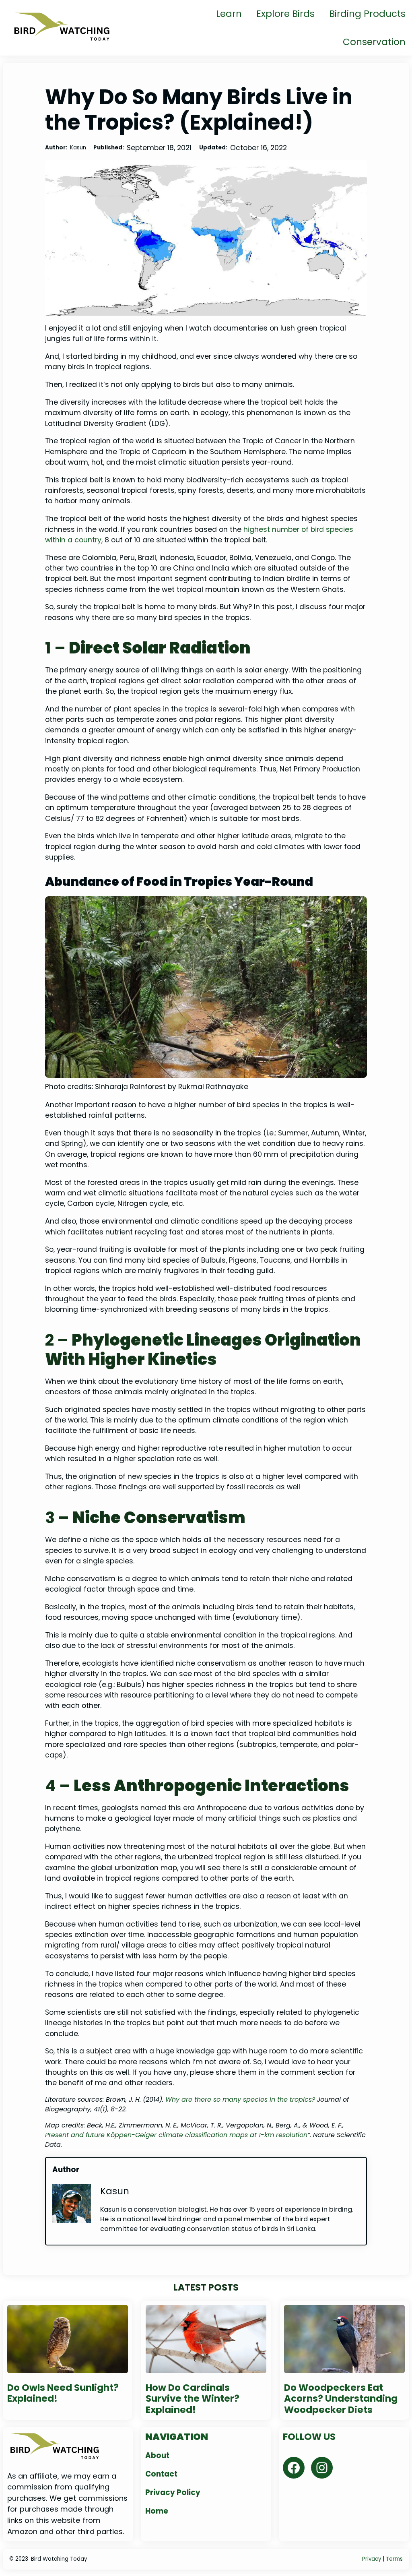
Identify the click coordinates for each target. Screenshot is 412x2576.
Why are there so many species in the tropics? (240, 2099)
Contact (161, 2474)
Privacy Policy (173, 2492)
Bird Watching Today (59, 2559)
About (157, 2455)
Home (157, 2511)
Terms (394, 2559)
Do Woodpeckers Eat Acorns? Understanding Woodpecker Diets (341, 2399)
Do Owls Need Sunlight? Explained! (63, 2393)
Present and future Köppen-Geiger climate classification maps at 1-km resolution (176, 2135)
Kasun (115, 2191)
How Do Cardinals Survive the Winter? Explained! (193, 2399)
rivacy (373, 2559)
